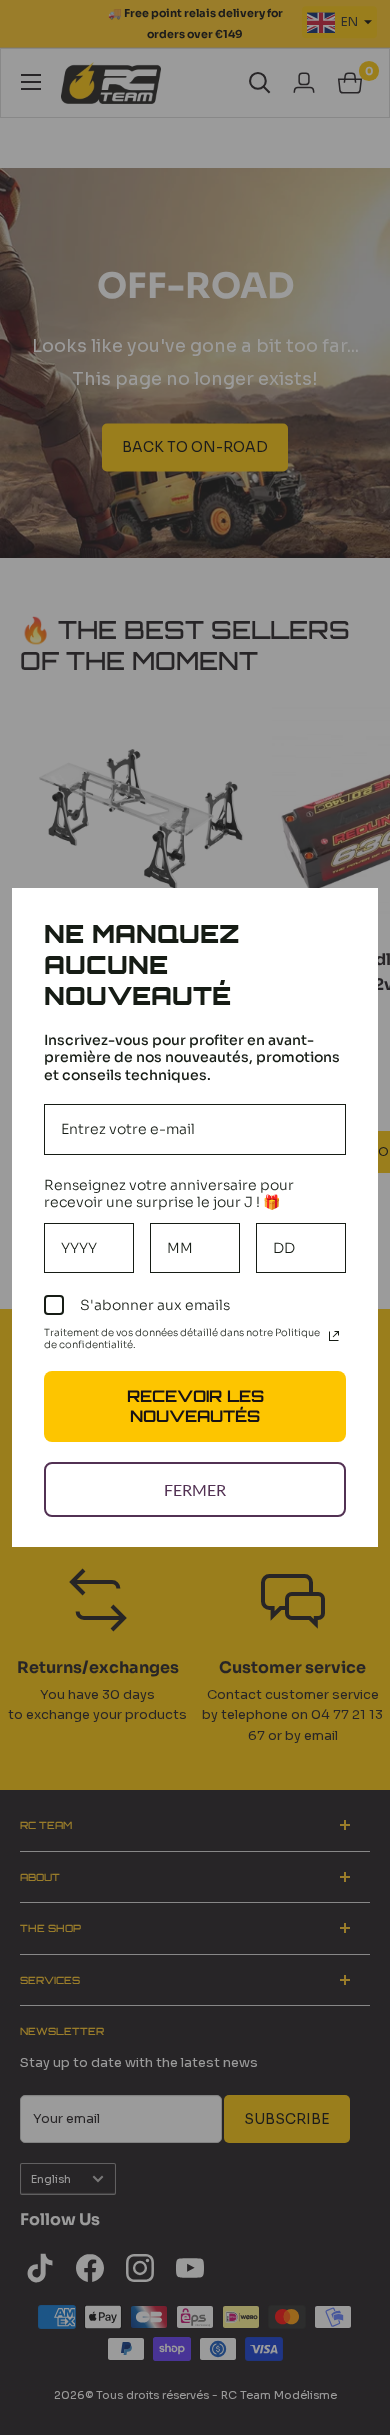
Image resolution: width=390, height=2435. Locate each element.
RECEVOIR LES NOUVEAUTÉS (195, 1405)
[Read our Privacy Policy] (334, 1336)
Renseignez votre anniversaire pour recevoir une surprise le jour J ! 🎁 (169, 1193)
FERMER (195, 1489)
